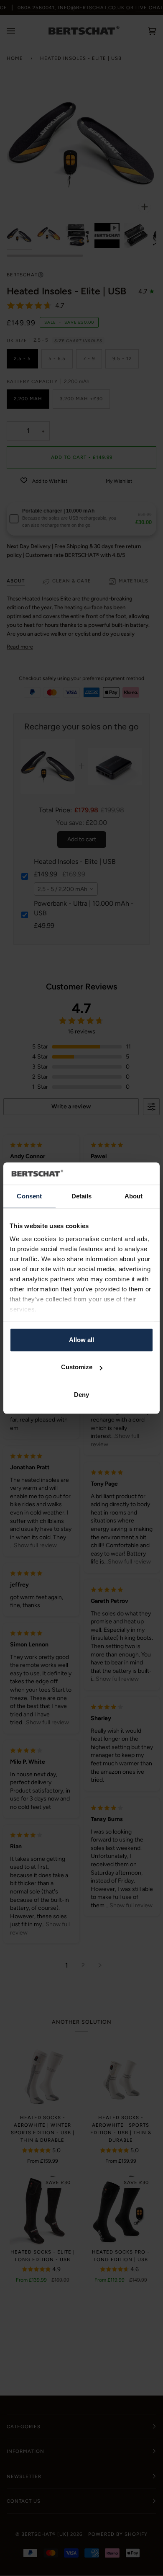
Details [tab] (82, 1196)
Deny (81, 1395)
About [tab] (134, 1196)
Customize (77, 1367)
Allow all (81, 1340)
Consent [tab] (29, 1196)
